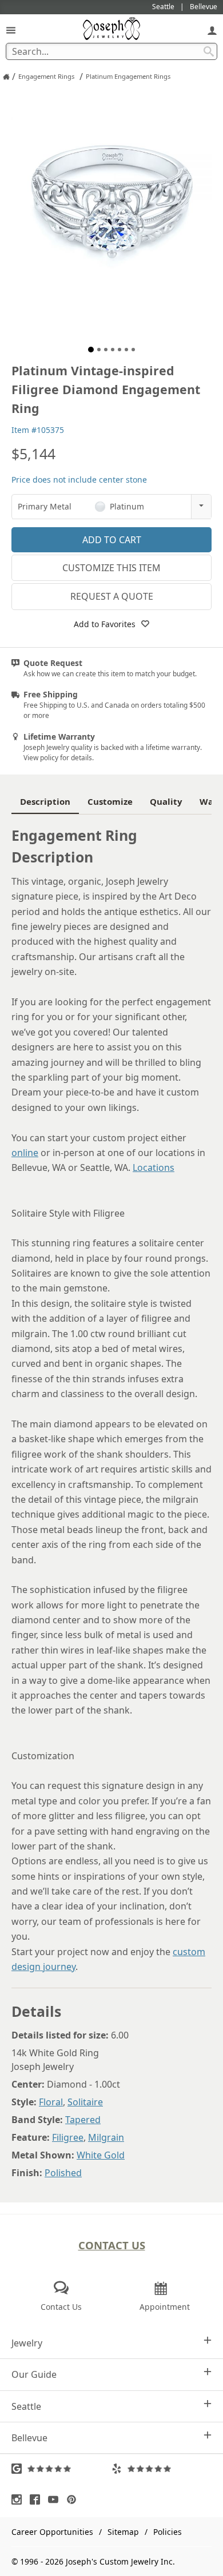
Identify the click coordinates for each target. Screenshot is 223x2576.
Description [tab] (45, 801)
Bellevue (29, 2438)
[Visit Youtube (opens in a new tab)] (56, 2499)
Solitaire (85, 2102)
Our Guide (34, 2374)
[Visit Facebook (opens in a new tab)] (38, 2499)
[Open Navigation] (11, 30)
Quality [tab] (166, 801)
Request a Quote (112, 596)
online (25, 1153)
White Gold (101, 2155)
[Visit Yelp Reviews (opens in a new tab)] (162, 2469)
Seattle (26, 2406)
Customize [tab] (110, 801)
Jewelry (27, 2343)
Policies (168, 2532)
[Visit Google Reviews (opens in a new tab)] (61, 2469)
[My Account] (212, 30)
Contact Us (112, 2245)
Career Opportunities (52, 2532)
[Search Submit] (209, 51)
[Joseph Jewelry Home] (6, 77)
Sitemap (123, 2532)
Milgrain (106, 2137)
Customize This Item (111, 568)
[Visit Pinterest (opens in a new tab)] (74, 2499)
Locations (154, 1167)
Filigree (68, 2137)
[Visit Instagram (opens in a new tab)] (19, 2499)
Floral (51, 2102)
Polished (63, 2173)
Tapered (83, 2120)
